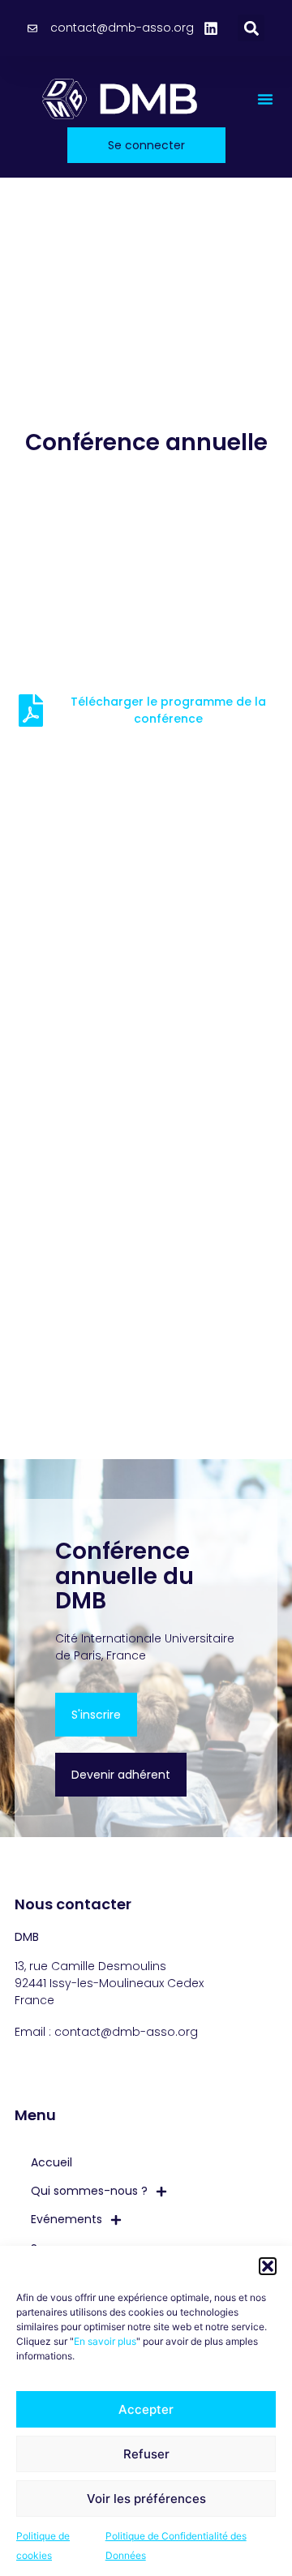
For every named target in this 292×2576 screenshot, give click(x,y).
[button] (268, 2266)
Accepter (146, 2409)
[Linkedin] (211, 28)
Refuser (146, 2454)
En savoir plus (105, 2341)
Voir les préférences (146, 2499)
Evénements (67, 2219)
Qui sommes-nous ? (89, 2191)
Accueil (52, 2162)
